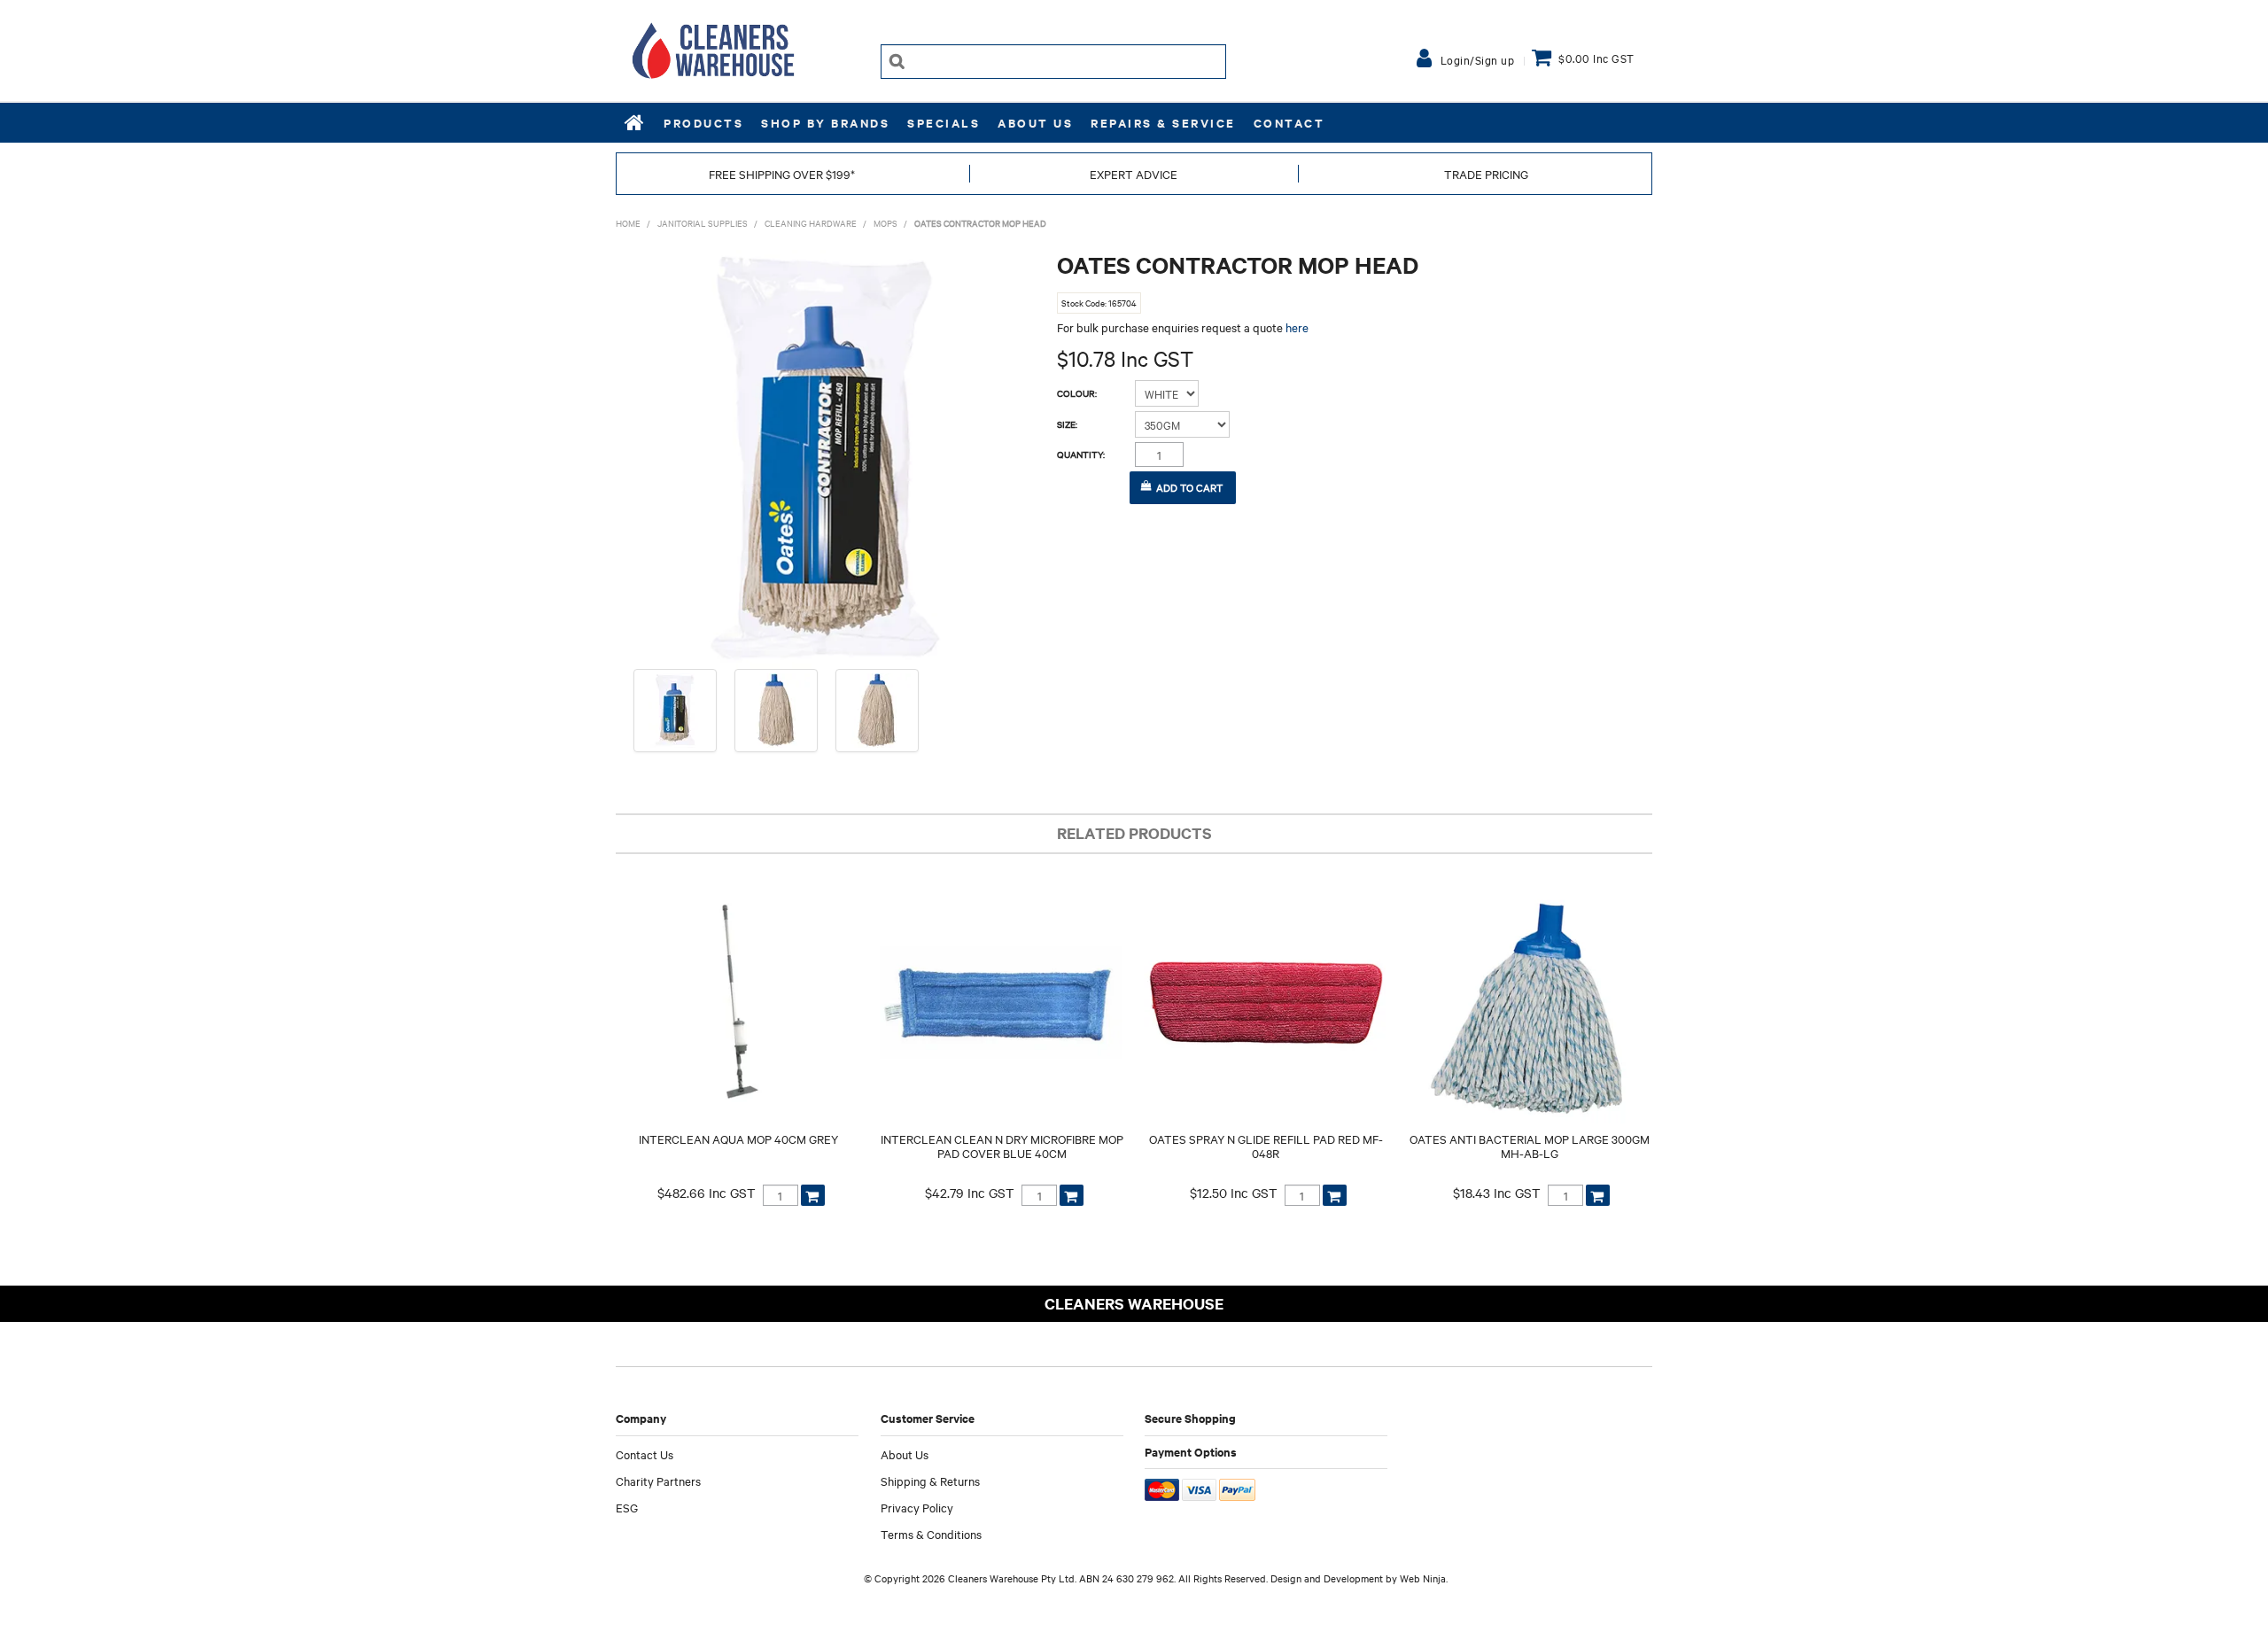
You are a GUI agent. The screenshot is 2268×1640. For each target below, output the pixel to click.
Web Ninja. (1424, 1578)
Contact (1289, 123)
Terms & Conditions (931, 1534)
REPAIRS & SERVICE (1163, 123)
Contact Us (645, 1454)
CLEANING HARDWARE (811, 223)
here (1297, 327)
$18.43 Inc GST (1497, 1193)
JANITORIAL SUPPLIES (703, 223)
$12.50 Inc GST (1234, 1193)
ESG (627, 1507)
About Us (1035, 123)
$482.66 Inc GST (707, 1193)
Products (703, 123)
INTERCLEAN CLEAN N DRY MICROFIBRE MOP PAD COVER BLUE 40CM (1002, 1146)
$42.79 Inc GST (970, 1193)
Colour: (1077, 393)
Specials (944, 123)
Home (635, 122)
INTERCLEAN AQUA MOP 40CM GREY (738, 1139)
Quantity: (1081, 455)
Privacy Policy (917, 1507)
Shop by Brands (825, 123)
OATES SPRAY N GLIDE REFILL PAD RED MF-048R (1266, 1146)
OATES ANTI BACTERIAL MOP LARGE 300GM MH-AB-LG (1530, 1146)
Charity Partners (658, 1481)
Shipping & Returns (930, 1481)
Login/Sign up (1478, 59)
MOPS (885, 223)
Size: (1067, 424)
